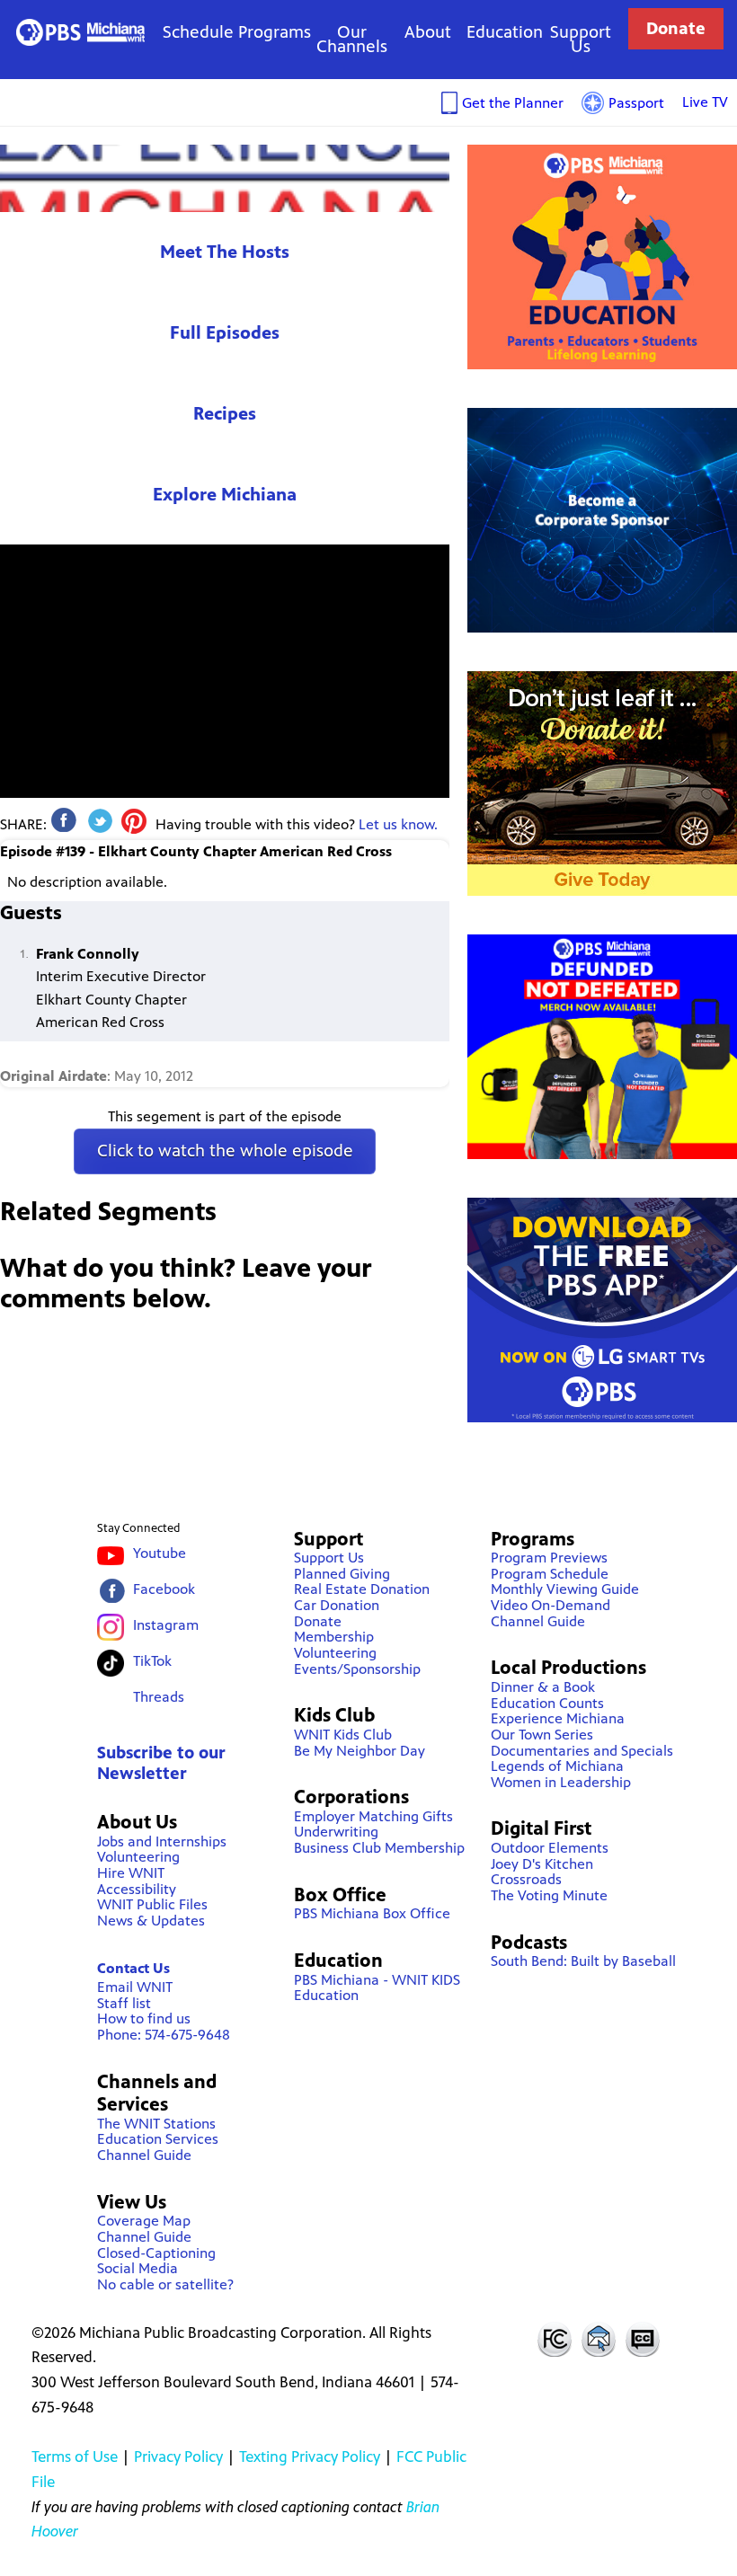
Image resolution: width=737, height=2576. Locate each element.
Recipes (225, 414)
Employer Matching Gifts (373, 1816)
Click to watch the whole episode (225, 1151)
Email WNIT (135, 1987)
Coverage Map (144, 2221)
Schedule (198, 32)
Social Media (138, 2268)
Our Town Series (542, 1735)
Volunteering (138, 1857)
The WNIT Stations (156, 2124)
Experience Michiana (225, 178)
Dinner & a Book (543, 1687)
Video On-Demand (551, 1605)
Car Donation (337, 1605)
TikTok (152, 1661)
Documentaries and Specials (582, 1751)
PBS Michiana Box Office (372, 1913)
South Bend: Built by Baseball (583, 1961)
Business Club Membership (379, 1848)
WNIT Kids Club (343, 1735)
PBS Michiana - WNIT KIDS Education (377, 1988)
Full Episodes (225, 333)
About (428, 32)
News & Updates (151, 1921)
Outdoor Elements (550, 1848)
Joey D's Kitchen (542, 1864)
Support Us (581, 39)
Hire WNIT (131, 1873)
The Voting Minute (549, 1895)
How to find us (144, 2018)
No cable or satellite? (165, 2284)
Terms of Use (75, 2456)
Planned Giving (342, 1574)
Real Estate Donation (362, 1589)
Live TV (705, 102)
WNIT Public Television (80, 32)
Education (505, 32)
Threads (159, 1697)
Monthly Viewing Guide (565, 1589)
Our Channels (352, 39)
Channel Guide (144, 2155)
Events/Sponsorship (357, 1669)
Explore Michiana (225, 495)
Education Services (158, 2139)
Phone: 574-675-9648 (164, 2035)
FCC (554, 2339)
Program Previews (549, 1558)
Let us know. (398, 824)
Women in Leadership (561, 1782)
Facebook (164, 1589)
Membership (334, 1637)
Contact (599, 2339)
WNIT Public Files (152, 1904)
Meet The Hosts (225, 252)
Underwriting (336, 1832)
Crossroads (526, 1879)
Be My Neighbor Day (360, 1751)
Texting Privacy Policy (310, 2456)
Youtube (160, 1553)
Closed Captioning (644, 2339)
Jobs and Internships (162, 1841)
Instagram (166, 1625)
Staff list (124, 2003)
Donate (676, 28)
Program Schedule (550, 1574)
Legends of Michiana (557, 1766)
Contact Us (133, 1968)
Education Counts (547, 1703)
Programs (275, 32)
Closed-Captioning (156, 2253)
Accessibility (137, 1889)
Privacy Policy (178, 2456)
